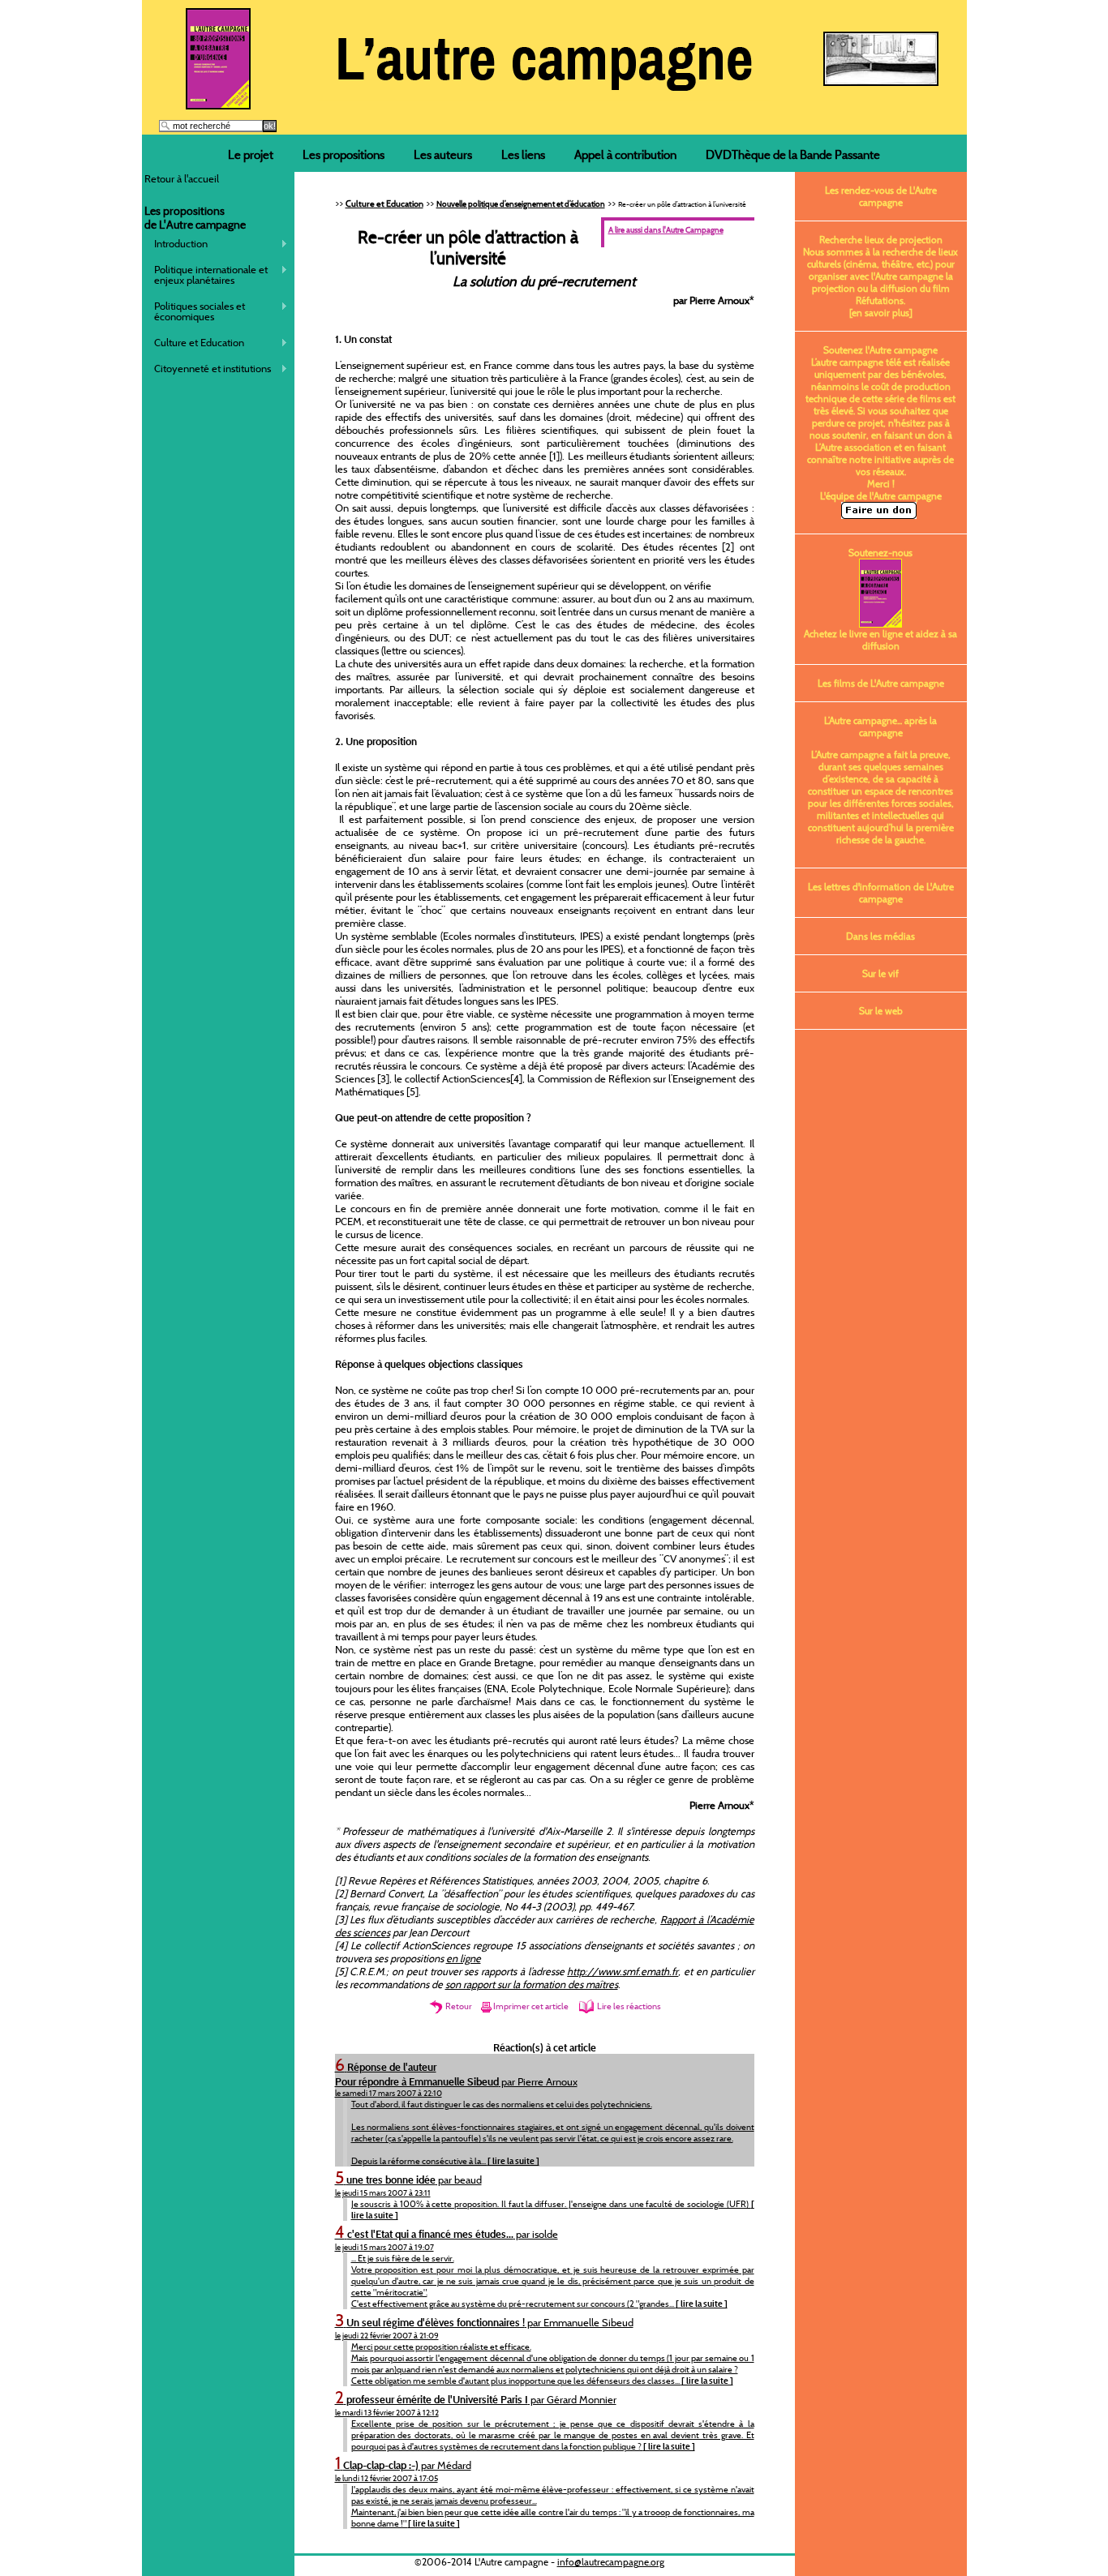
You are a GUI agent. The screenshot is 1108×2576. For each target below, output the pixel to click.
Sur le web (881, 1011)
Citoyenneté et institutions (208, 369)
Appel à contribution (625, 154)
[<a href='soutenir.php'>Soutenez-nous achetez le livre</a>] (218, 105)
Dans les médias (880, 936)
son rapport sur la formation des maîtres (532, 1984)
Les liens (523, 154)
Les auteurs (443, 154)
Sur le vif (880, 973)
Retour (458, 2006)
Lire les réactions (629, 2006)
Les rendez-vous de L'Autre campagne (881, 196)
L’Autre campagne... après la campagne (880, 727)
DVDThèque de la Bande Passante (793, 154)
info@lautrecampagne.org (611, 2562)
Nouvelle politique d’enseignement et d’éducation (521, 204)
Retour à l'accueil (182, 178)
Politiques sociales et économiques (195, 311)
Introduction (176, 244)
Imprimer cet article (531, 2006)
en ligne (464, 1958)
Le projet (251, 154)
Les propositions (344, 154)
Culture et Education (195, 343)
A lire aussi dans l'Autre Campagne (666, 230)
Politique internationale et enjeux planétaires (206, 274)
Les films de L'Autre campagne (881, 683)
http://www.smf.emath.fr (623, 1971)
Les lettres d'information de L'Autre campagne (881, 893)
